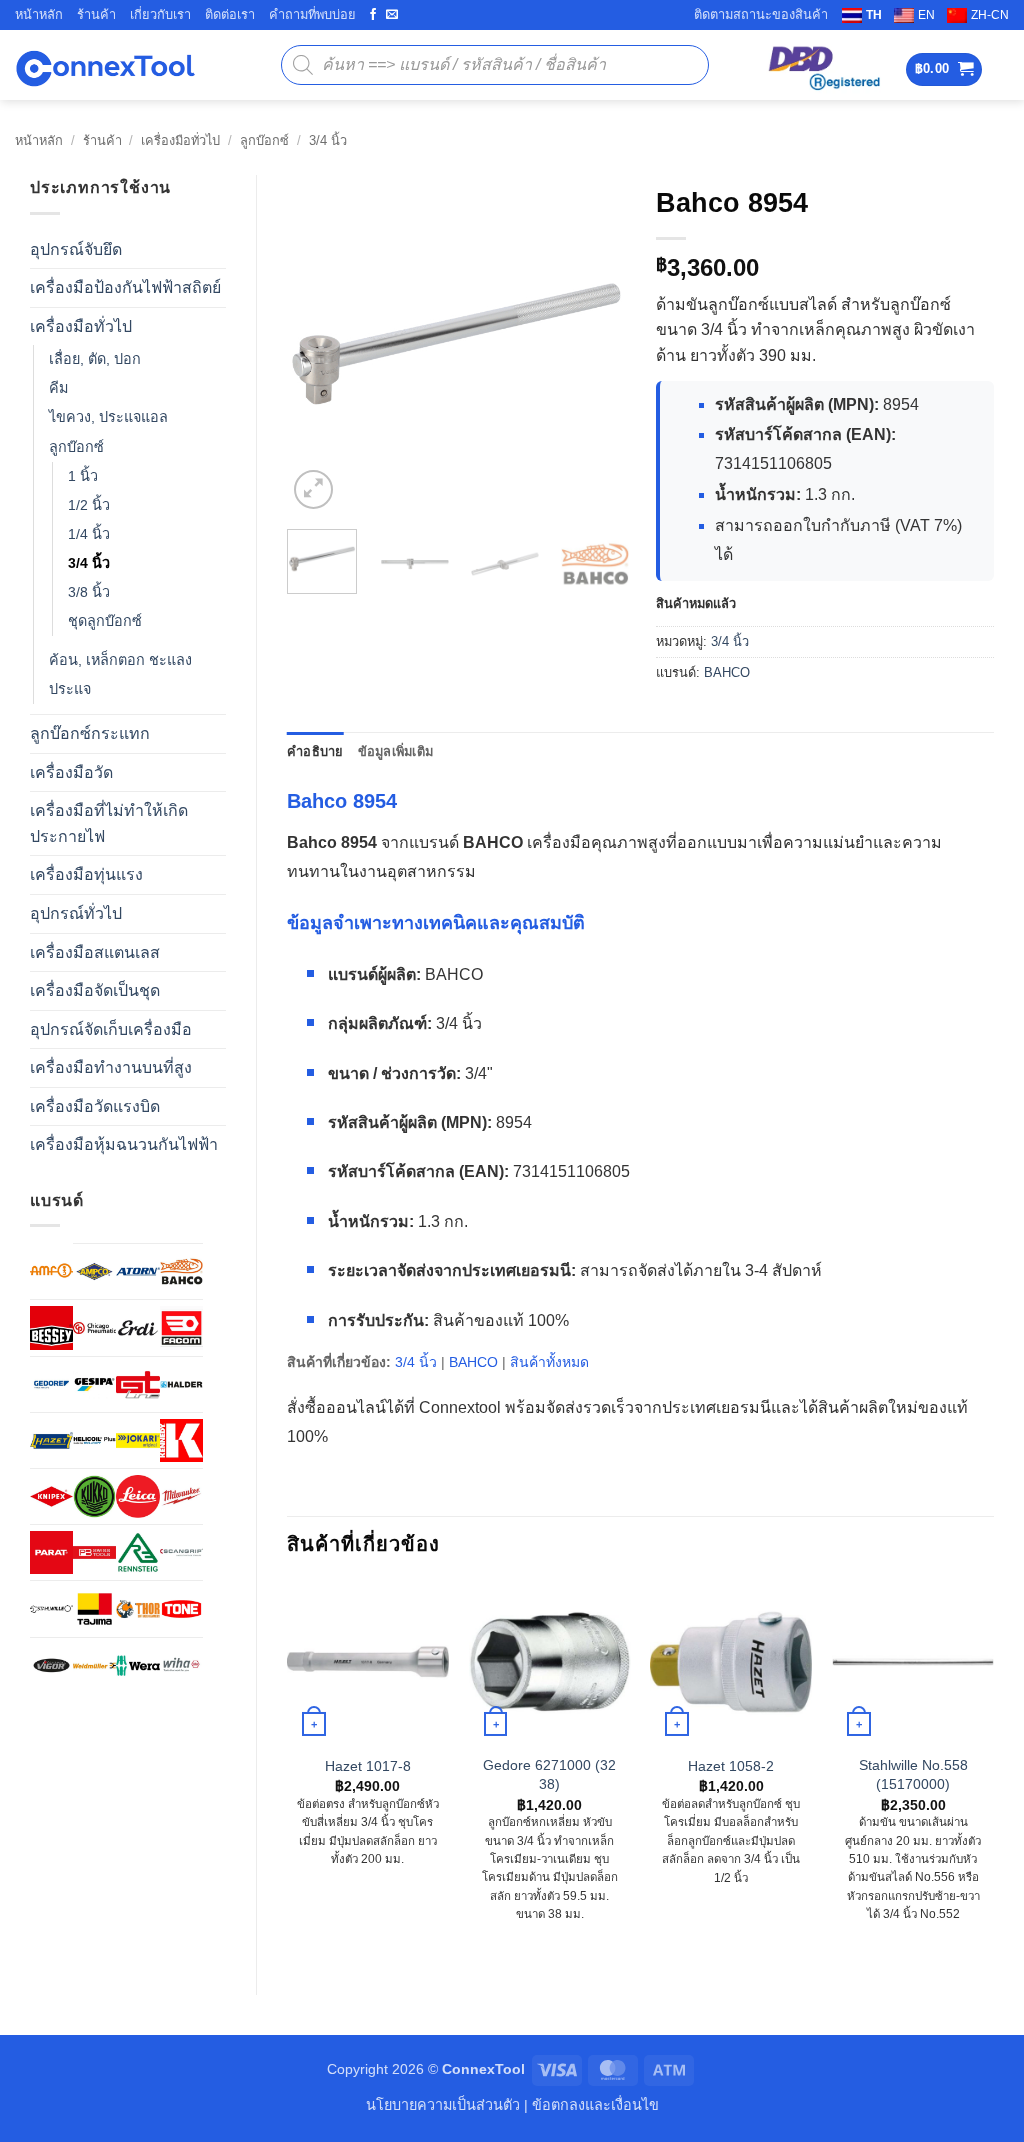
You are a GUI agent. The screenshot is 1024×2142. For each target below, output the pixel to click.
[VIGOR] (51, 1665)
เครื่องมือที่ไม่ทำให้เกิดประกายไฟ (109, 823)
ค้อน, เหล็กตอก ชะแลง (120, 660)
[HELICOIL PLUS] (94, 1440)
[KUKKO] (94, 1496)
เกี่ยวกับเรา (160, 14)
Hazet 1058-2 (731, 1766)
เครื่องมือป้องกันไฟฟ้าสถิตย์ (125, 287)
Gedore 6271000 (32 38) (549, 1774)
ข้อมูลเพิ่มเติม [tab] (396, 751)
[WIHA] (181, 1665)
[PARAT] (51, 1552)
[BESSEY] (51, 1327)
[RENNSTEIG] (137, 1552)
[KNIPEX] (51, 1496)
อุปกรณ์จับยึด (76, 249)
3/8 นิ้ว (89, 592)
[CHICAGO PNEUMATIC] (94, 1327)
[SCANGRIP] (181, 1552)
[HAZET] (51, 1440)
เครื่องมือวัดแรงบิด (95, 1106)
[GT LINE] (137, 1384)
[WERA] (137, 1665)
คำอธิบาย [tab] (315, 751)
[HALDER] (181, 1384)
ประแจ (70, 689)
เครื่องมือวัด (71, 772)
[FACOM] (181, 1327)
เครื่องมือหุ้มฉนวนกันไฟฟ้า (124, 1144)
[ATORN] (137, 1271)
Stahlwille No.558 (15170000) (913, 1774)
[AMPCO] (94, 1271)
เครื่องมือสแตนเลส (95, 952)
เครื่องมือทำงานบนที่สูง (111, 1067)
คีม (58, 388)
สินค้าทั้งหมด (549, 1362)
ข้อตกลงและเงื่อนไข (595, 2105)
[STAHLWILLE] (51, 1608)
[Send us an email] (392, 15)
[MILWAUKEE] (181, 1496)
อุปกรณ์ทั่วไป (76, 913)
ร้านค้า (96, 14)
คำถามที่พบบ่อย (312, 14)
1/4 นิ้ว (89, 534)
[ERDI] (137, 1327)
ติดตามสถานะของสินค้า (761, 14)
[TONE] (181, 1608)
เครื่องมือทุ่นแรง (86, 874)
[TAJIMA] (94, 1608)
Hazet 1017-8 (368, 1766)
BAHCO (727, 672)
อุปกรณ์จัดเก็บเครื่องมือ (111, 1029)
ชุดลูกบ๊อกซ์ (105, 621)
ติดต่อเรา (230, 14)
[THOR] (137, 1608)
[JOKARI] (137, 1440)
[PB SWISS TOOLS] (94, 1552)
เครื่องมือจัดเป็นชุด (95, 990)
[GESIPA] (94, 1384)
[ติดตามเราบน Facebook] (373, 15)
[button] (944, 69)
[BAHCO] (181, 1271)
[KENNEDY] (181, 1440)
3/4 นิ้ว (328, 140)
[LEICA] (137, 1496)
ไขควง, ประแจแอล (108, 417)
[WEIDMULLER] (94, 1665)
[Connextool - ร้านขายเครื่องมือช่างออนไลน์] (105, 65)
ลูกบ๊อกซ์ (264, 140)
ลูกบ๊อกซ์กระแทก (90, 733)
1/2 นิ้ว (89, 505)
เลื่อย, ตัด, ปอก (95, 359)
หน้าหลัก (39, 14)
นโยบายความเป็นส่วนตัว (443, 2105)
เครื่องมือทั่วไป (180, 140)
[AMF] (51, 1270)
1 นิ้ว (83, 476)
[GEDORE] (51, 1384)
